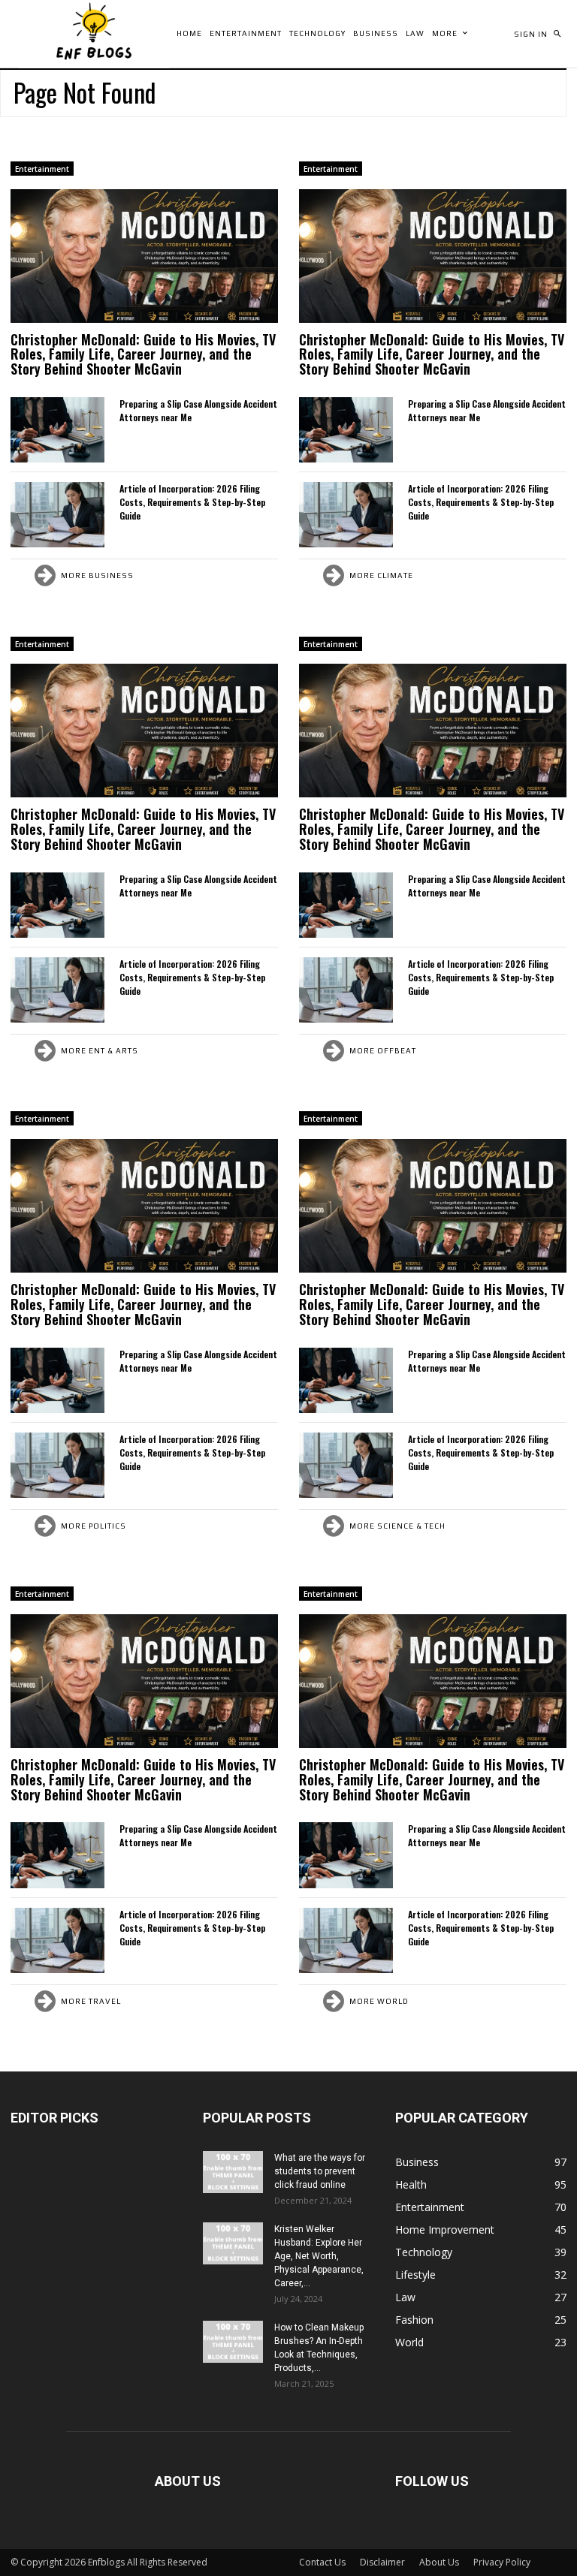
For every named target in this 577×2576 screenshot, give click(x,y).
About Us (439, 2562)
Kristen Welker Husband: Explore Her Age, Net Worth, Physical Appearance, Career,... (319, 2256)
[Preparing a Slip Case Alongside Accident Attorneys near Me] (57, 430)
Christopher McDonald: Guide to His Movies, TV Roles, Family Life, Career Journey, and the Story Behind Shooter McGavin (143, 354)
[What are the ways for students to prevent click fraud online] (233, 2172)
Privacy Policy (502, 2562)
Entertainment (42, 169)
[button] (557, 34)
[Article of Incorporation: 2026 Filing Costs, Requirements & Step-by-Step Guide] (57, 515)
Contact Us (322, 2562)
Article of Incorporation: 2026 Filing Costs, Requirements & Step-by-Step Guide (192, 502)
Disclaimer (382, 2562)
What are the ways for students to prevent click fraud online (320, 2171)
